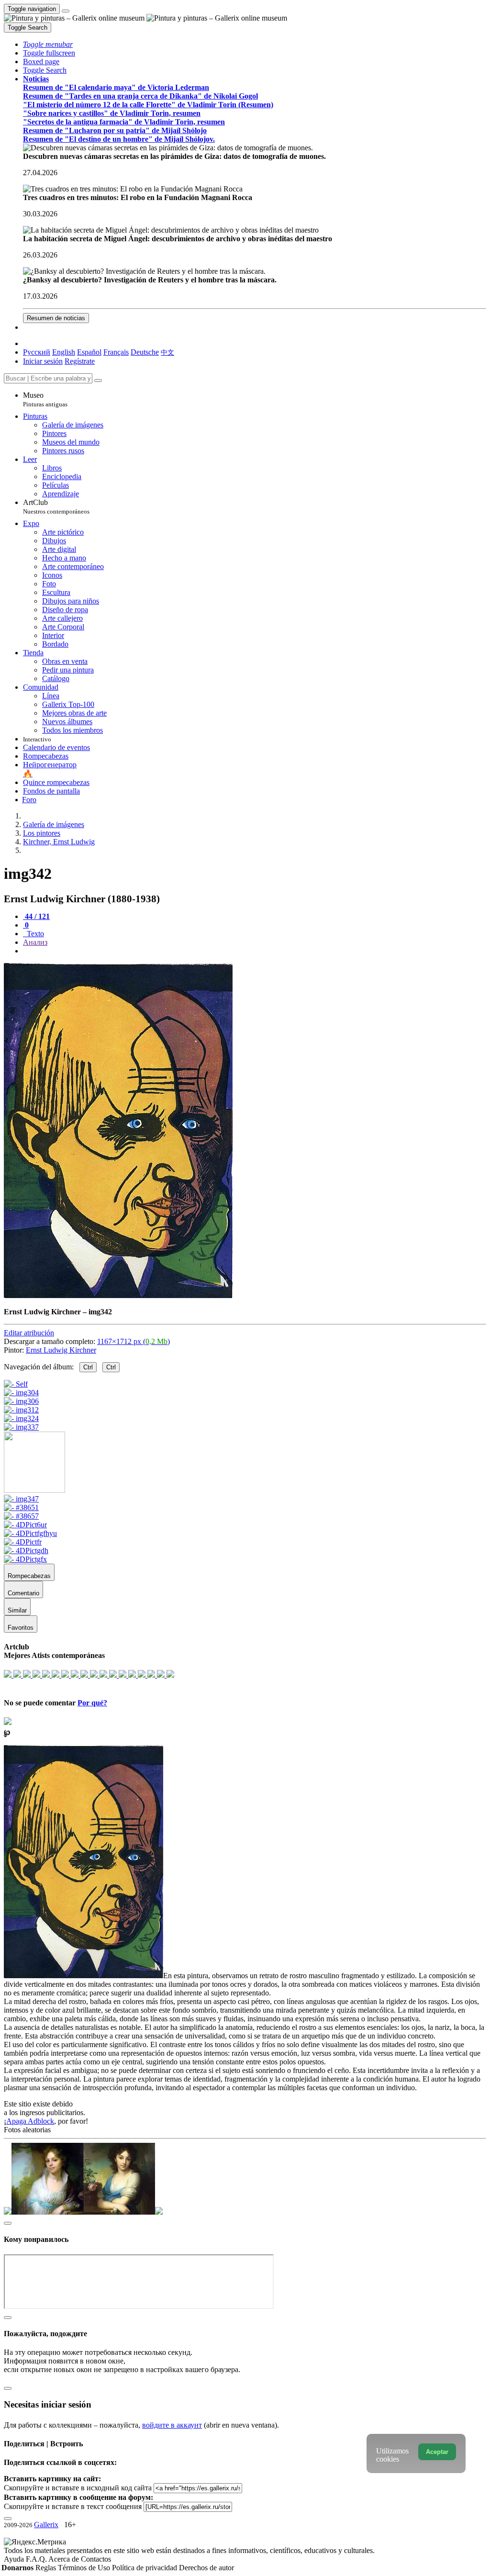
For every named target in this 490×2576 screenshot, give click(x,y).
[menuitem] (167, 352)
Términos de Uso (85, 2568)
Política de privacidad (145, 2568)
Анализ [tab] (35, 942)
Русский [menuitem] (37, 352)
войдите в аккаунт (172, 2425)
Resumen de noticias (56, 318)
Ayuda (15, 2559)
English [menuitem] (64, 352)
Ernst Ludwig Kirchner (61, 1350)
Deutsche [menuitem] (145, 352)
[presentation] (255, 951)
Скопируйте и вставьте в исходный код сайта (78, 2488)
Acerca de (65, 2559)
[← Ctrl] (21, 1427)
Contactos (96, 2559)
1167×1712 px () (134, 1341)
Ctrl (88, 1367)
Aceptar (437, 2452)
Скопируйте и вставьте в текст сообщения (73, 2506)
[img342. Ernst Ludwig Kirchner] (118, 1295)
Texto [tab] (34, 934)
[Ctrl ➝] (21, 1499)
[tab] (36, 916)
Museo (45, 399)
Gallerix (46, 2525)
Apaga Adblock (30, 2121)
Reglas (47, 2568)
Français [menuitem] (116, 352)
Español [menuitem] (89, 352)
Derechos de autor (206, 2568)
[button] (48, 44)
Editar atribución (29, 1333)
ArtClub (56, 507)
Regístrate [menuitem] (80, 361)
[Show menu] (66, 11)
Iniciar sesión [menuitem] (43, 361)
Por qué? (92, 1703)
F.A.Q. (37, 2559)
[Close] (98, 381)
